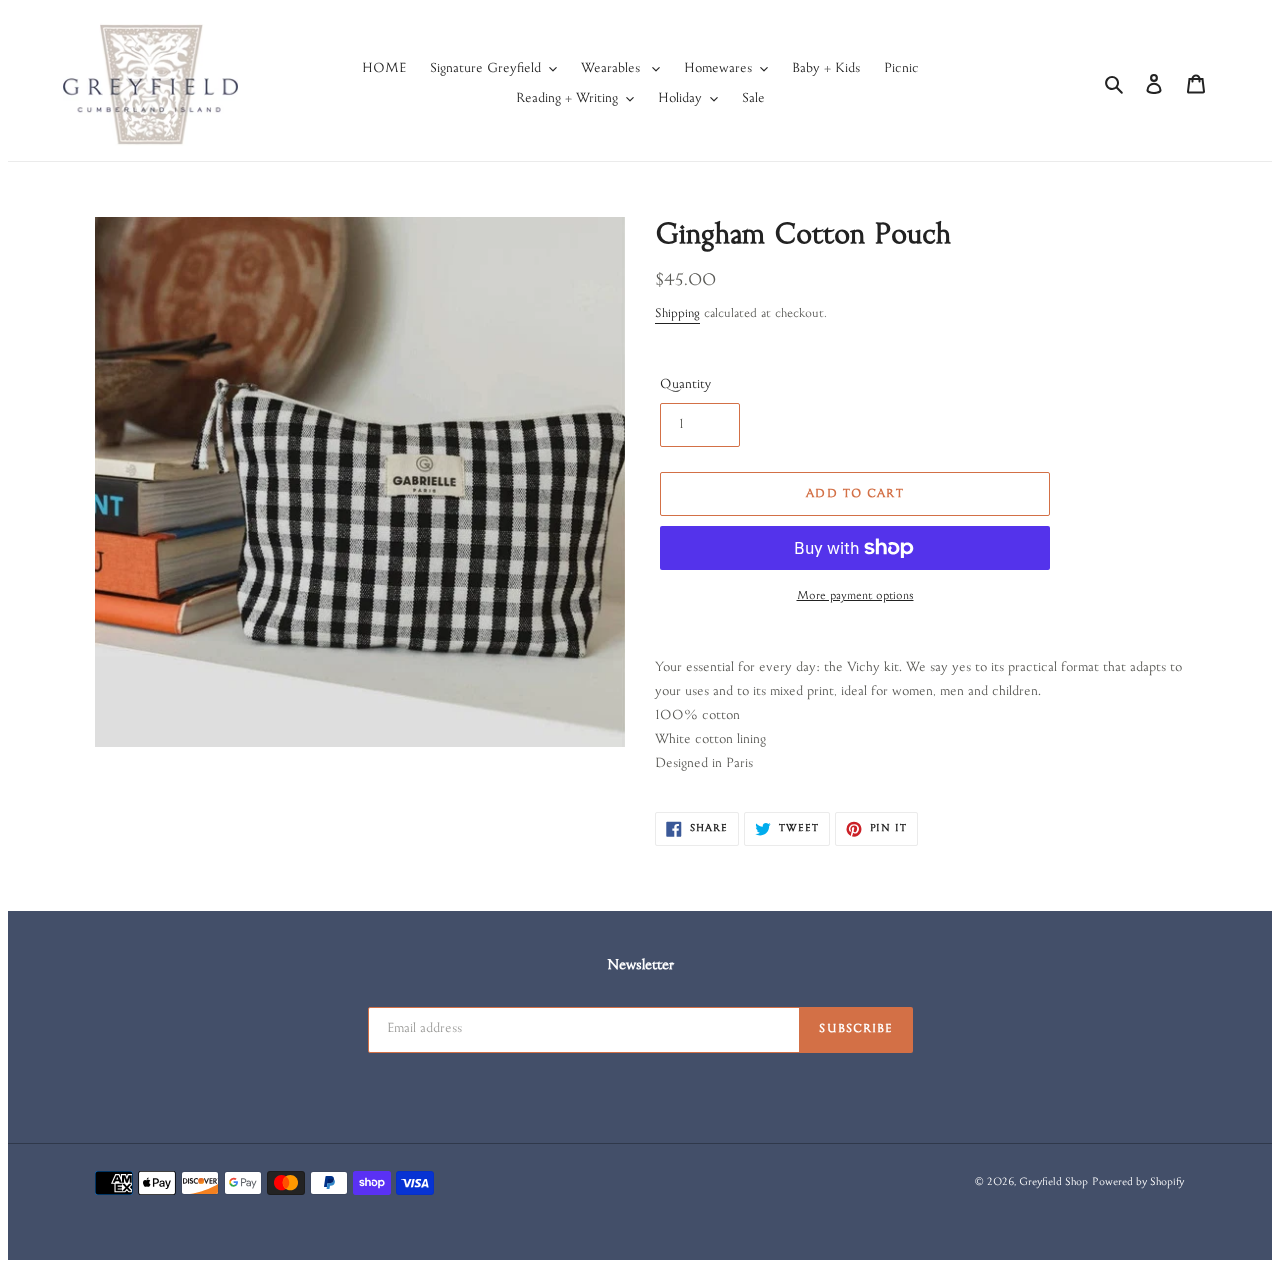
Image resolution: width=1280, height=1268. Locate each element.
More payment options (855, 596)
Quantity (685, 385)
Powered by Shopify (1138, 1183)
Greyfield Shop (1053, 1183)
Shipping (677, 315)
